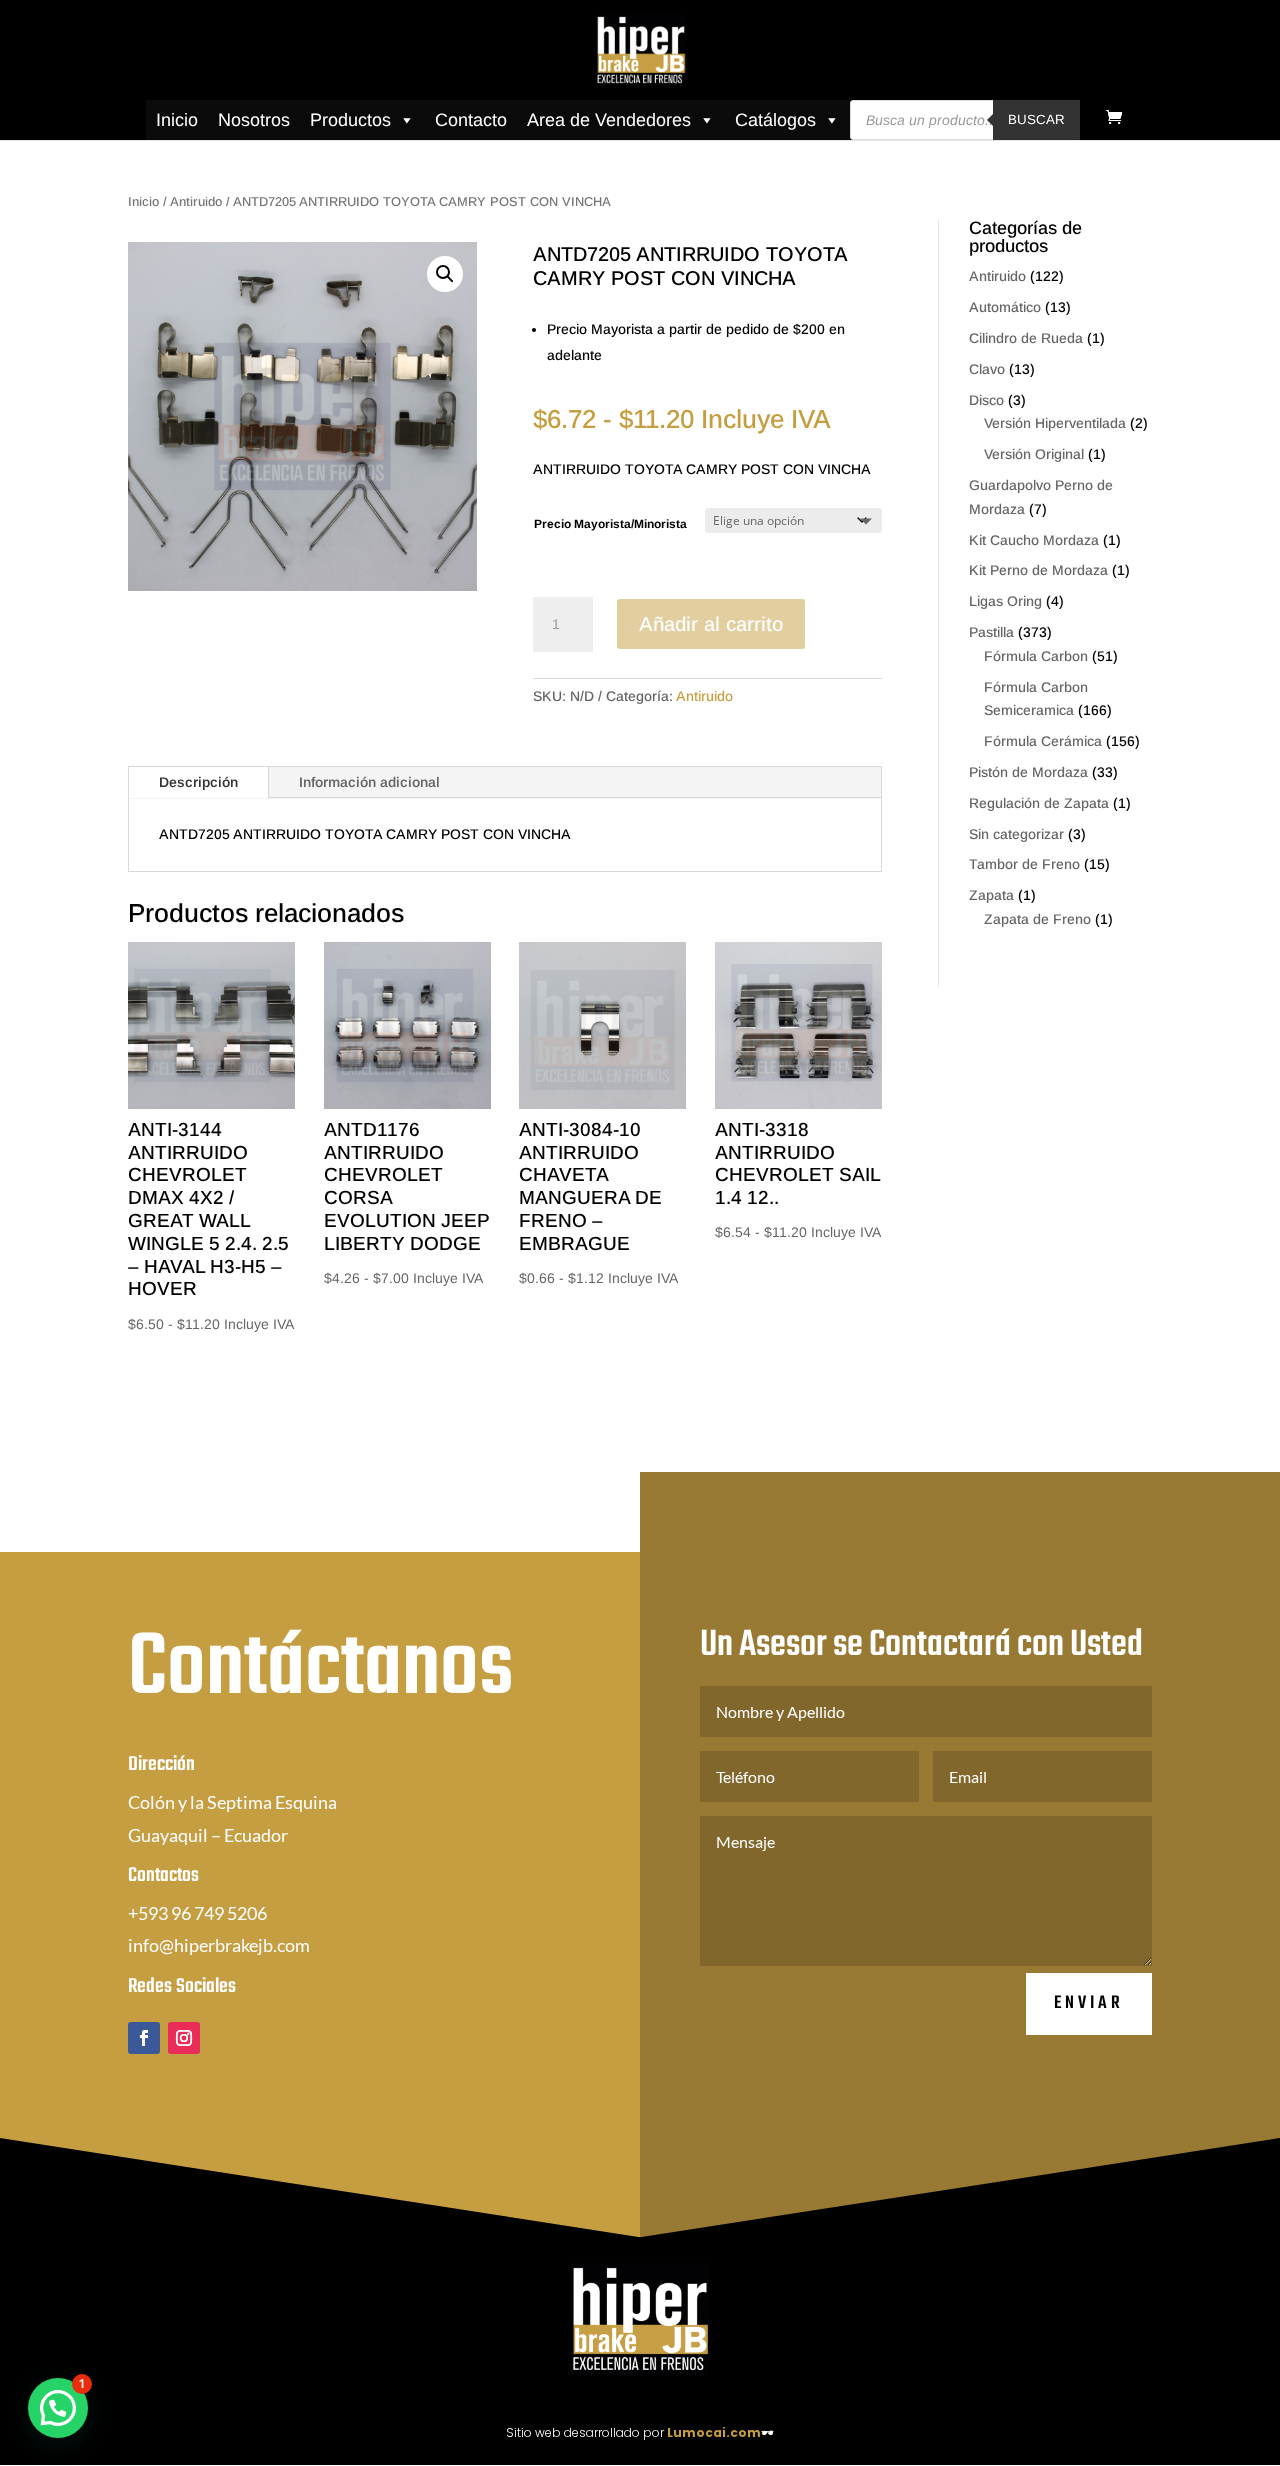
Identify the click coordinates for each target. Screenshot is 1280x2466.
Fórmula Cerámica (1043, 741)
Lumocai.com (714, 2432)
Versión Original (1034, 454)
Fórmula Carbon (1036, 656)
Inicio (177, 120)
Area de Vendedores (609, 120)
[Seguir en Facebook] (144, 2038)
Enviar (1089, 2003)
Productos (350, 120)
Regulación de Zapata (1039, 803)
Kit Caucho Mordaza (1034, 540)
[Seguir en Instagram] (184, 2038)
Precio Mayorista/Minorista (610, 524)
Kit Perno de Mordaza (1038, 570)
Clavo (987, 369)
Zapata (991, 895)
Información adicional (369, 782)
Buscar (1036, 119)
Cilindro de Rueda (1026, 338)
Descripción (198, 782)
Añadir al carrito (711, 624)
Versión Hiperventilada (1055, 423)
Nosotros (254, 120)
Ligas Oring (1005, 601)
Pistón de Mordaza (1028, 772)
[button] (445, 274)
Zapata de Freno (1037, 919)
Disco (986, 400)
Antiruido (196, 201)
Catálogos (775, 120)
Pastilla (991, 632)
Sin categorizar (1016, 834)
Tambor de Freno (1024, 864)
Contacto (471, 120)
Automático (1005, 307)
